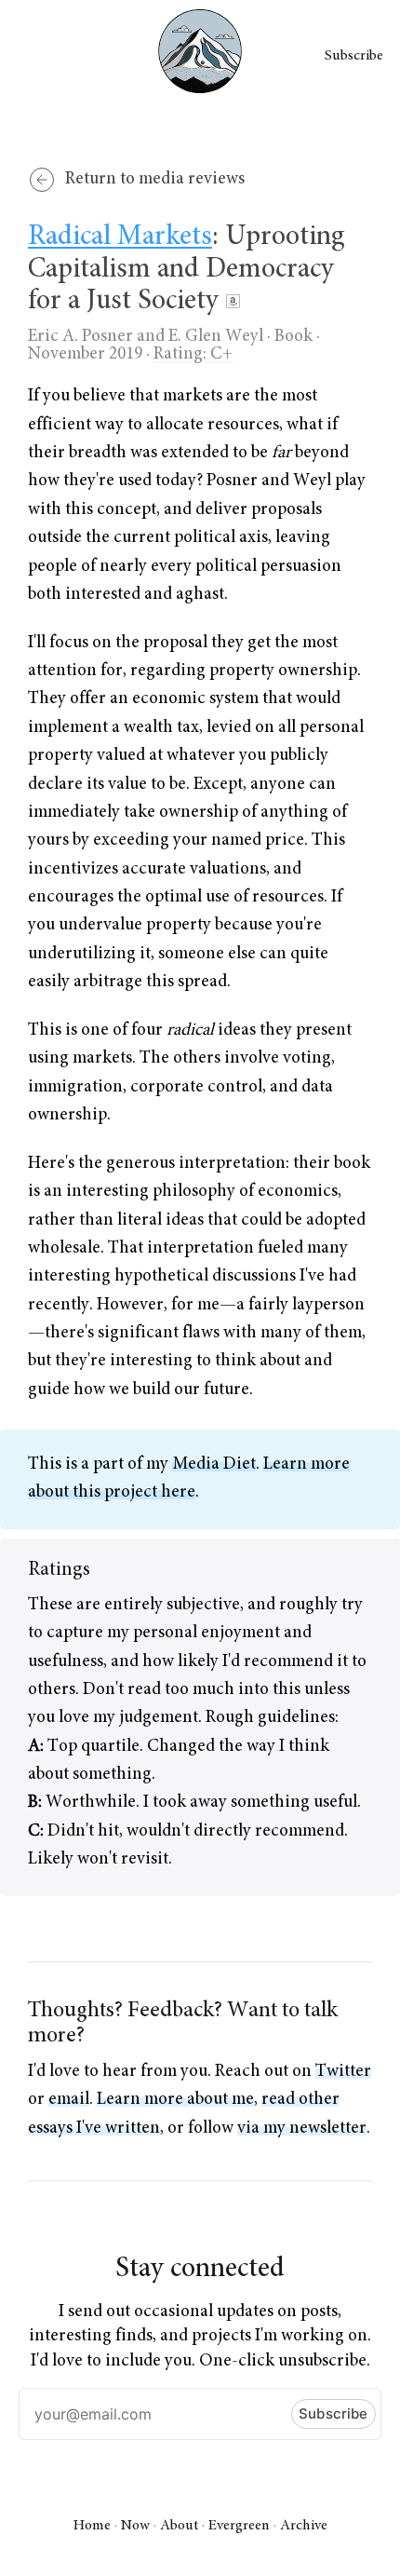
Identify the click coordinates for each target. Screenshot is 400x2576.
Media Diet (214, 1464)
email (69, 2100)
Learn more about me (175, 2100)
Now (135, 2526)
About (179, 2526)
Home (92, 2526)
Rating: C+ (193, 354)
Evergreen (239, 2526)
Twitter (343, 2072)
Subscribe (354, 56)
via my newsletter (302, 2129)
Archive (304, 2526)
